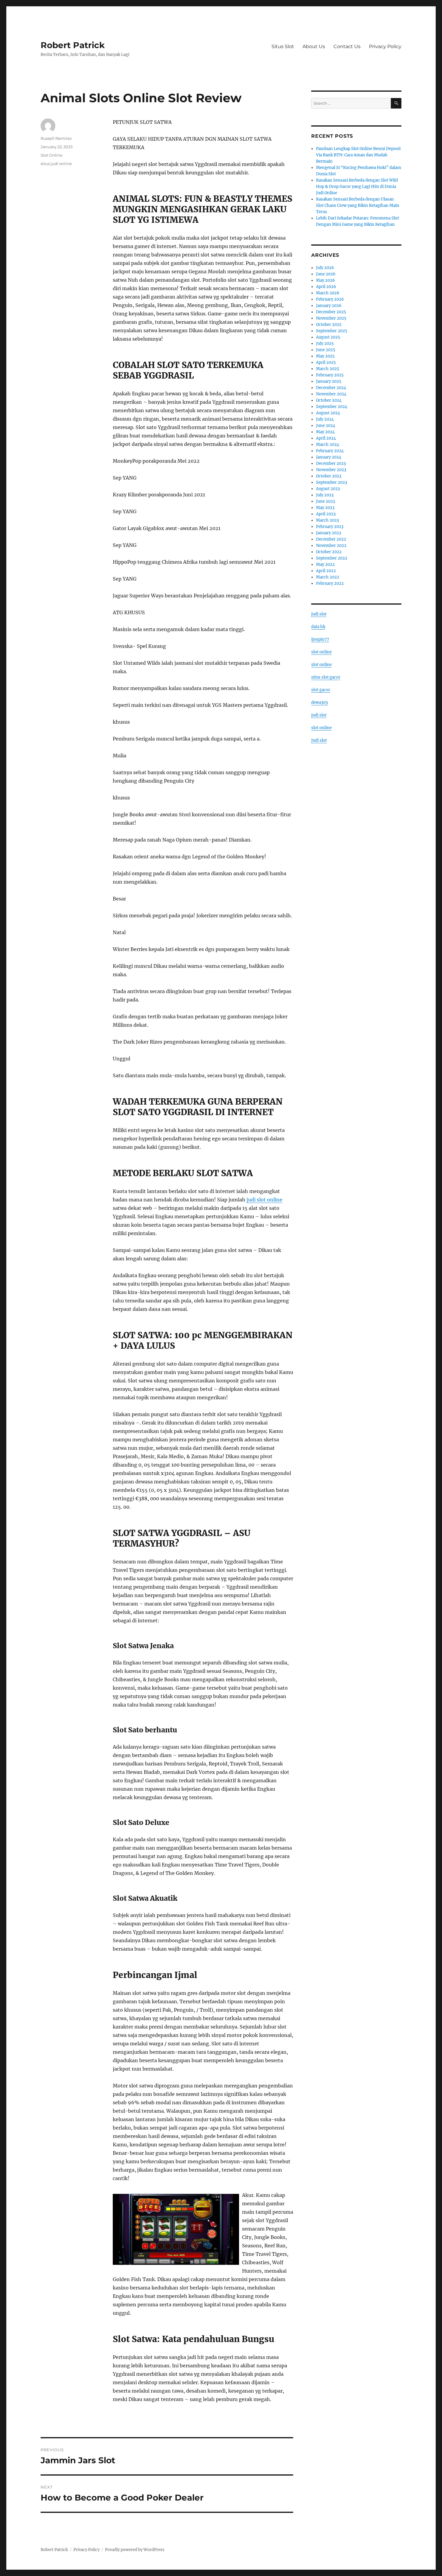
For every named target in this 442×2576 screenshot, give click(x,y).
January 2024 (329, 457)
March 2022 (328, 577)
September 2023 (331, 482)
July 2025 (325, 343)
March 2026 (328, 293)
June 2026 (326, 274)
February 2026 (330, 299)
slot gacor (321, 690)
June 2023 (325, 501)
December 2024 (331, 388)
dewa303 (319, 702)
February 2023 (330, 527)
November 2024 (331, 394)
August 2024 (328, 413)
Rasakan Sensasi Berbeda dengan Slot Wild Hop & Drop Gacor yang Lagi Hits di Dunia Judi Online (357, 187)
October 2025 (329, 325)
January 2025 (329, 381)
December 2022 (331, 539)
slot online (321, 652)
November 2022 (331, 546)
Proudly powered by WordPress (135, 2550)
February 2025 (330, 375)
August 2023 (328, 489)
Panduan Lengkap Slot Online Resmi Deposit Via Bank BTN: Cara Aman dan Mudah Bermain (358, 155)
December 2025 (331, 312)
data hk (318, 627)
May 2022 (325, 564)
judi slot (319, 614)
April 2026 (326, 287)
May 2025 (325, 356)
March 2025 (328, 369)
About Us (314, 46)
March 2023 (327, 520)
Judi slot (319, 740)
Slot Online (52, 155)
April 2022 (326, 571)
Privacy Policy (385, 46)
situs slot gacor (326, 677)
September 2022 (332, 558)
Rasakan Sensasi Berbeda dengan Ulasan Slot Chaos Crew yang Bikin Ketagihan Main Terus (358, 205)
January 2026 (329, 306)
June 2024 (326, 426)
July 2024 (325, 419)
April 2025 (326, 362)
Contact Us (347, 46)
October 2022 (329, 552)
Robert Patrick (73, 45)
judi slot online (264, 1200)
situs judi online (56, 164)
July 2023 (325, 495)
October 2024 (329, 400)
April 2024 (326, 438)
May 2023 (325, 508)
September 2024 (332, 407)
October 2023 (329, 476)
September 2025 (332, 331)
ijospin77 (320, 639)
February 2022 (330, 583)
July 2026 (325, 268)
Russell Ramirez (56, 138)
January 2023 (328, 533)
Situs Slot (283, 46)
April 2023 (326, 514)
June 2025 (326, 350)
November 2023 (331, 470)
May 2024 (325, 432)
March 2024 (328, 445)
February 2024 (330, 451)
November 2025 (331, 318)
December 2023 (331, 463)
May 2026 (325, 280)
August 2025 (328, 337)
